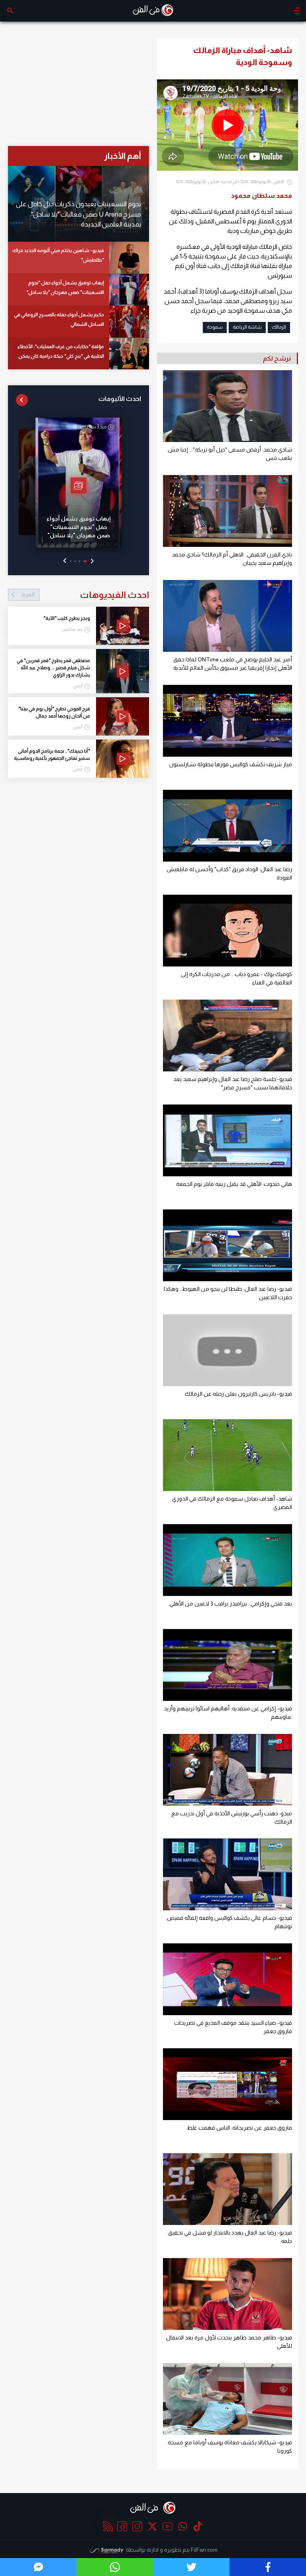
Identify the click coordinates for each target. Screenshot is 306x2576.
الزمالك (279, 327)
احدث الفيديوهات (85, 595)
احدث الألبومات (120, 399)
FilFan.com (204, 2550)
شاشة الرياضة (247, 327)
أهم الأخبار (123, 156)
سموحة (215, 327)
